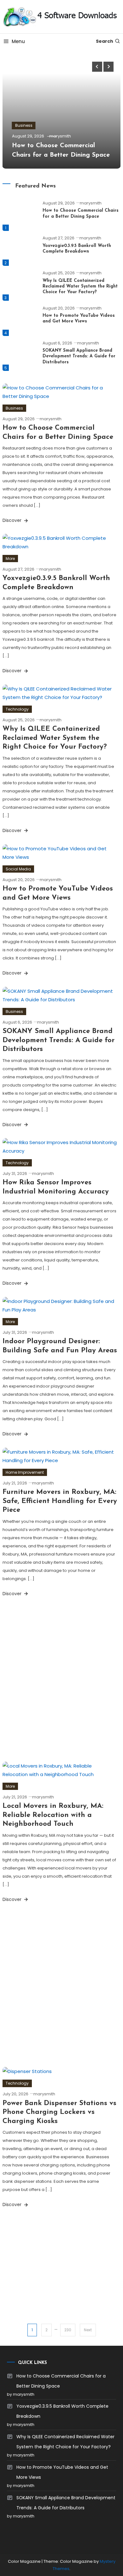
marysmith (60, 136)
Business (24, 125)
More (10, 559)
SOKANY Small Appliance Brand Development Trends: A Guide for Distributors (79, 356)
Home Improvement (25, 1472)
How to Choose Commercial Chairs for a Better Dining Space (61, 2381)
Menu (18, 41)
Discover (13, 520)
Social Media (18, 869)
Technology (17, 709)
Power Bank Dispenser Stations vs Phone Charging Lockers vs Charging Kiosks (59, 2112)
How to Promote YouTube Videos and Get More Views (62, 2472)
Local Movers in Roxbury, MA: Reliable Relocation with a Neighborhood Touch (53, 1815)
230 (68, 2330)
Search (105, 41)
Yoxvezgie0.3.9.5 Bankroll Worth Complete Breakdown (62, 2411)
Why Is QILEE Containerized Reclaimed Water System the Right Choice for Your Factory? (80, 286)
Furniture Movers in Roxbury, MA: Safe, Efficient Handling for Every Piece (60, 1501)
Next (88, 2330)
